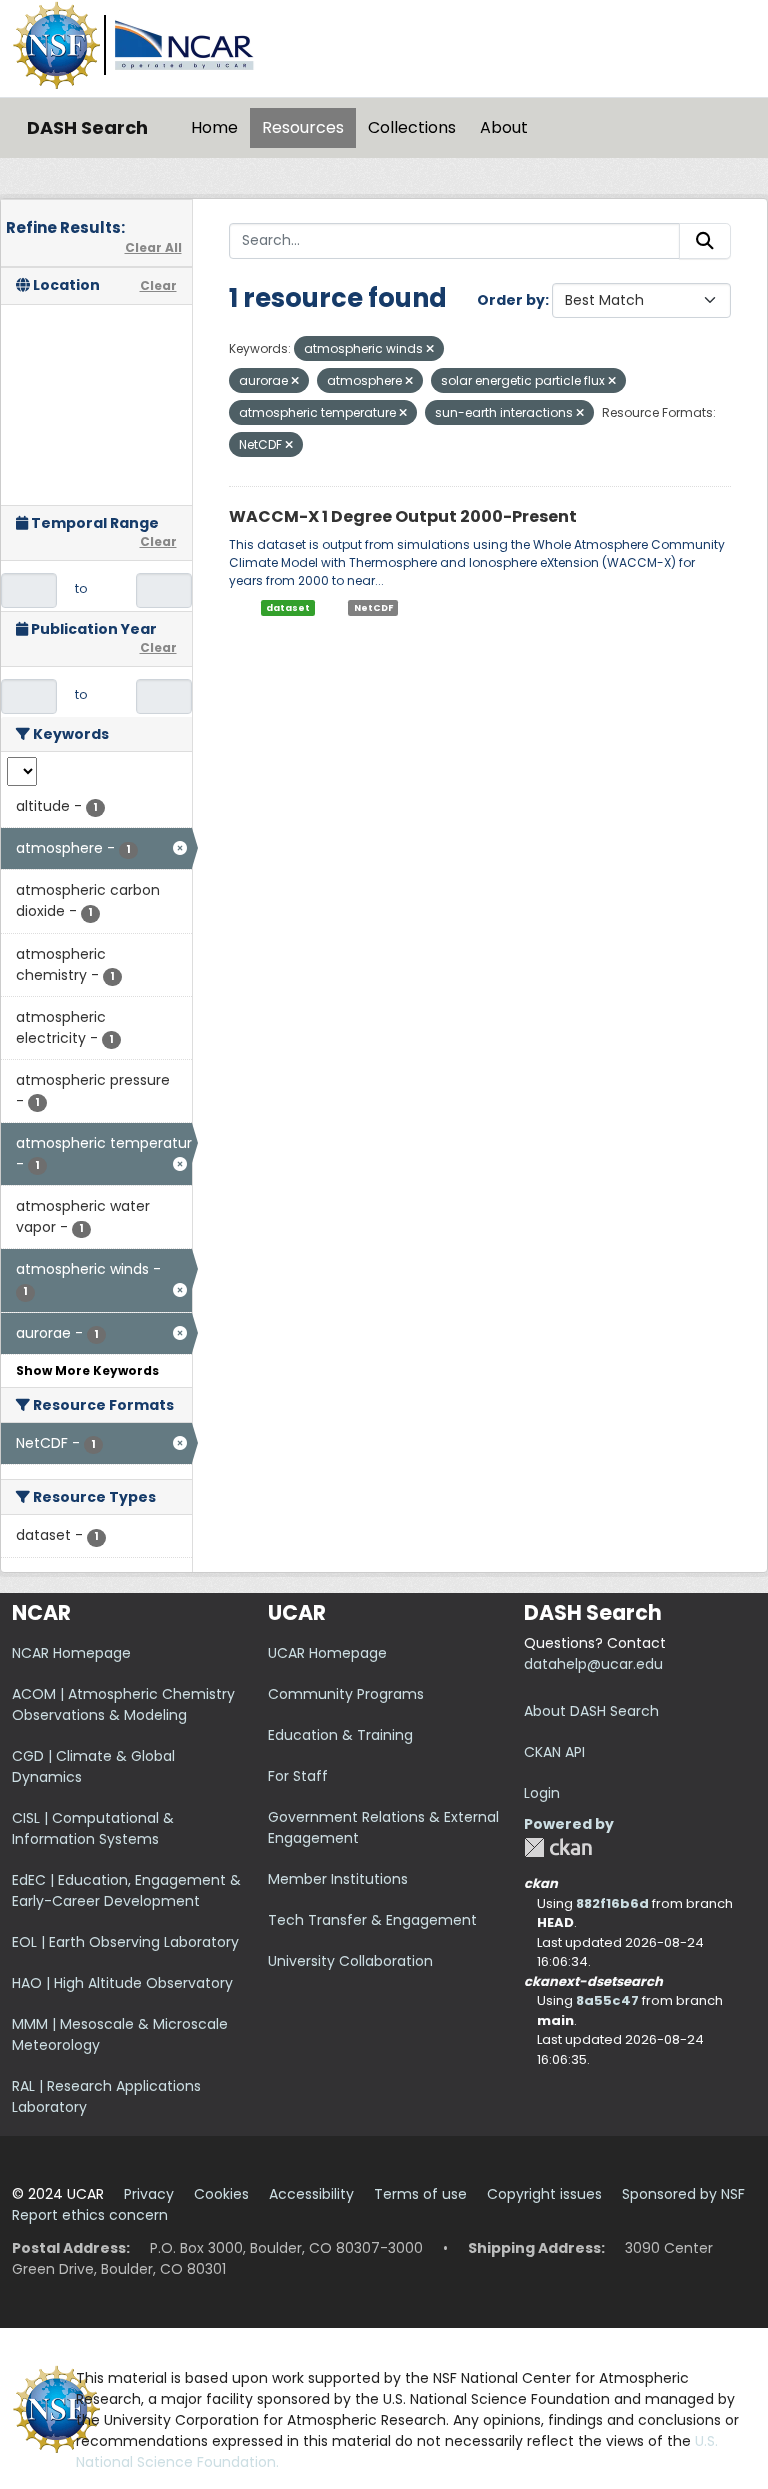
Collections (412, 127)
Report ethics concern (90, 2215)
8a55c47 (607, 2000)
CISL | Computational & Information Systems (93, 1828)
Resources (303, 127)
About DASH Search (591, 1711)
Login (542, 1793)
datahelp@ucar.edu (593, 1664)
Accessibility (311, 2194)
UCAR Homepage (327, 1653)
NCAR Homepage (71, 1653)
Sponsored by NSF (683, 2194)
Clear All (153, 247)
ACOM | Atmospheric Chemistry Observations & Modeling (123, 1704)
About (504, 127)
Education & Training (340, 1735)
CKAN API (554, 1752)
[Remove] (430, 349)
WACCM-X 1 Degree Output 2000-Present (403, 516)
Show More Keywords (87, 1370)
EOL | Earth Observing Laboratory (125, 1942)
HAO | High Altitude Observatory (122, 1983)
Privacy (149, 2194)
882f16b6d (612, 1903)
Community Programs (346, 1694)
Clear (158, 285)
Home (214, 127)
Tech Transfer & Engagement (372, 1920)
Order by (511, 300)
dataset (288, 608)
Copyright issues (544, 2194)
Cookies (221, 2194)
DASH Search (87, 127)
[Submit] (705, 241)
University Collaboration (350, 1961)
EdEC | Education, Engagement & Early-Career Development (126, 1890)
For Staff (298, 1776)
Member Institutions (338, 1879)
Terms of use (420, 2194)
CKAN (558, 1847)
